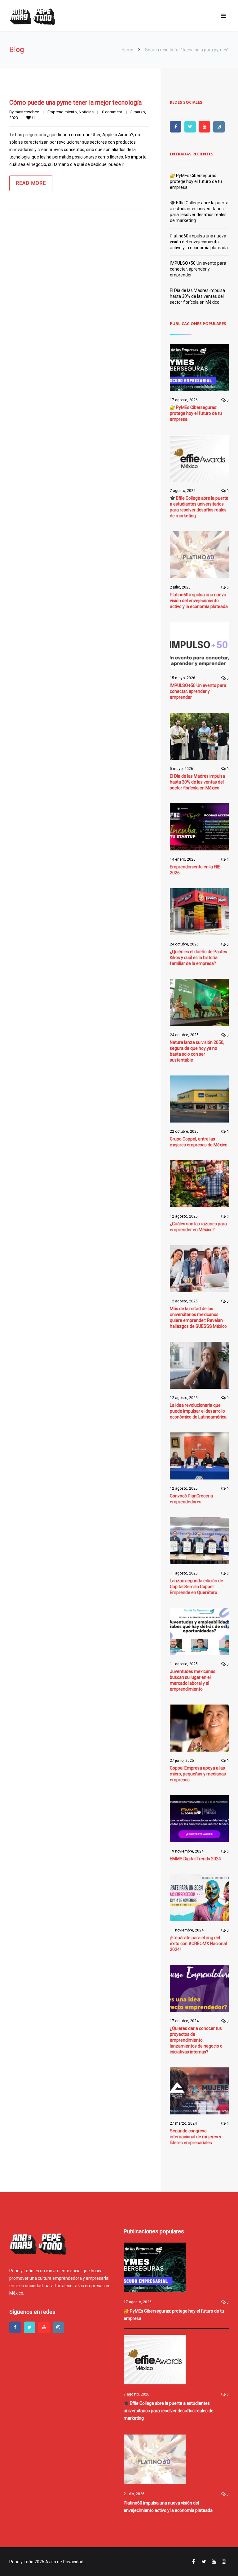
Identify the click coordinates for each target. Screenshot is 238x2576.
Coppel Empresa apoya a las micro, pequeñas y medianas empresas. (198, 1774)
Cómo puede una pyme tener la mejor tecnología (75, 102)
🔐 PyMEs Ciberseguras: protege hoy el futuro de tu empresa (196, 181)
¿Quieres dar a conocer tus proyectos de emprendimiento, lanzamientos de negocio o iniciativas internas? (196, 2040)
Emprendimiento (62, 112)
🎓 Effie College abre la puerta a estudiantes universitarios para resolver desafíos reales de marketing (169, 2411)
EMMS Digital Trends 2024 (195, 1859)
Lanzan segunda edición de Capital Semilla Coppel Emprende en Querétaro (196, 1587)
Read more (31, 183)
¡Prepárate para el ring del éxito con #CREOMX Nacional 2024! (198, 1944)
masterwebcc (27, 112)
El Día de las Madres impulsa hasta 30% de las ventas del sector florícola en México (197, 296)
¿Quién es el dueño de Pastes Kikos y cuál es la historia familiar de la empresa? (198, 958)
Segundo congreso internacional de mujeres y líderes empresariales (196, 2137)
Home (127, 50)
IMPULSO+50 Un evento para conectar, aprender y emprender (198, 269)
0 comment (112, 112)
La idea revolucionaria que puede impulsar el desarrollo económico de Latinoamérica (198, 1411)
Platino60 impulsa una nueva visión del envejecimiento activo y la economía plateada (199, 242)
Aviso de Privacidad (64, 2562)
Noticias (86, 112)
